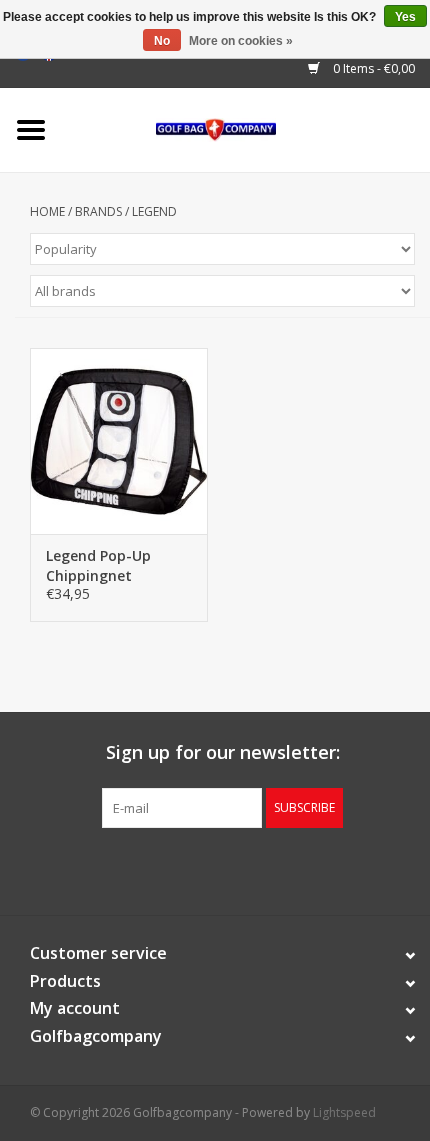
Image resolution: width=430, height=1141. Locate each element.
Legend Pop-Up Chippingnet (98, 565)
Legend (154, 211)
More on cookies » (241, 41)
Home (47, 211)
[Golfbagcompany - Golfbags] (246, 128)
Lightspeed (344, 1112)
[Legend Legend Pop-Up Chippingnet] (119, 441)
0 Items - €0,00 (372, 68)
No (162, 41)
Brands (98, 211)
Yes (405, 17)
